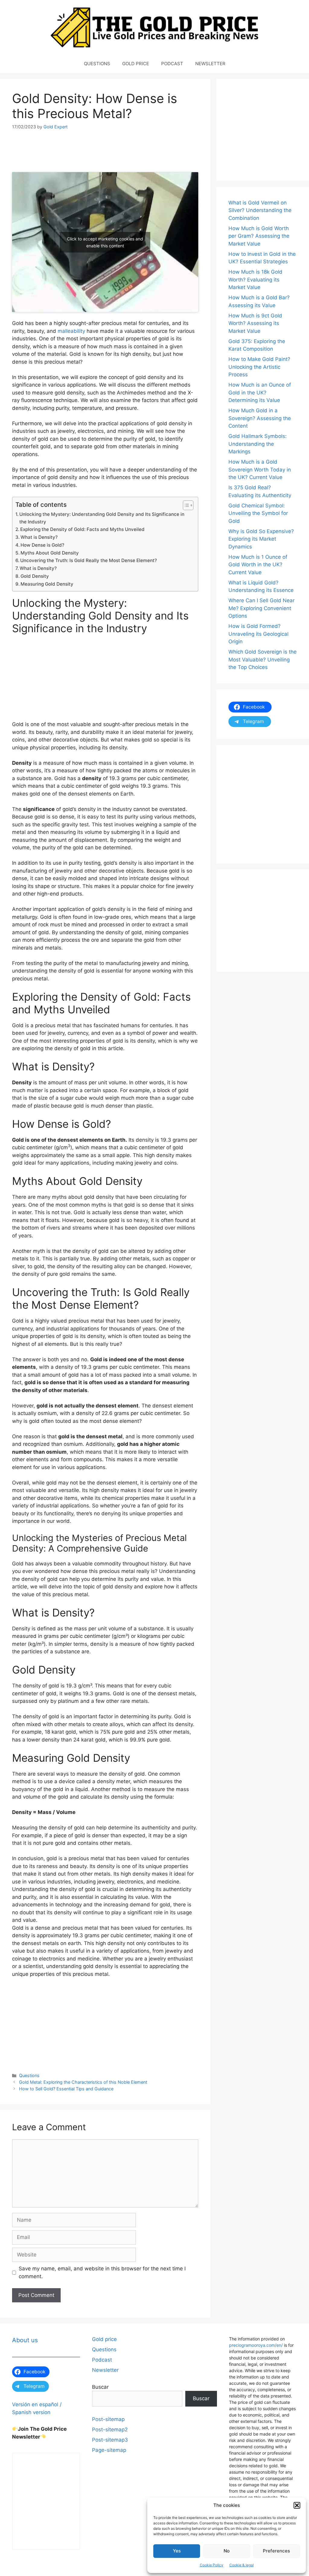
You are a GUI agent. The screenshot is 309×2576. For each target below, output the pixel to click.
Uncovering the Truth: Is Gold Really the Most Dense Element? (89, 560)
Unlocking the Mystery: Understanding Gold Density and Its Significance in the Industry (102, 518)
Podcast (102, 2360)
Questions (29, 2075)
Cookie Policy (212, 2565)
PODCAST (172, 64)
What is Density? (39, 537)
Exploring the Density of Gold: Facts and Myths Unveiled (82, 529)
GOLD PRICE (136, 64)
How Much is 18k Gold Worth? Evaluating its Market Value (255, 280)
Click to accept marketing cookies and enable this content (105, 242)
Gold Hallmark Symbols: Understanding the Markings (258, 444)
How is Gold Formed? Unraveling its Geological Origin (258, 634)
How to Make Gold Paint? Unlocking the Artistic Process (259, 367)
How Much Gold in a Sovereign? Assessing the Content (260, 418)
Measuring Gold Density (47, 584)
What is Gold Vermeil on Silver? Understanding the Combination (260, 210)
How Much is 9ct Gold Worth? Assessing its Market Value (255, 323)
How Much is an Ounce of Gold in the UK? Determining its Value (260, 392)
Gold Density (35, 576)
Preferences (276, 2551)
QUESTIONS (97, 64)
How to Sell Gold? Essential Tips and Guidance (66, 2089)
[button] (297, 2505)
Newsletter (105, 2370)
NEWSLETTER (210, 64)
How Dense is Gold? (42, 545)
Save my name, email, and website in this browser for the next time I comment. (102, 2272)
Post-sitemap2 (110, 2430)
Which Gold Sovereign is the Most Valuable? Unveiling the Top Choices (263, 659)
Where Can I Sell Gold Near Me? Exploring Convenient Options (261, 608)
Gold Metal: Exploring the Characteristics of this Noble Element (83, 2082)
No (227, 2551)
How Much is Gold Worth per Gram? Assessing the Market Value (259, 236)
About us (25, 2340)
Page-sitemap (109, 2450)
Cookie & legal (242, 2565)
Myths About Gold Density (50, 553)
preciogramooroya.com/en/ (256, 2345)
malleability (71, 331)
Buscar (100, 2387)
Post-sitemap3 (110, 2440)
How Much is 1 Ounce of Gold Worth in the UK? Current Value (258, 565)
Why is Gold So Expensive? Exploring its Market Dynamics (261, 539)
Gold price (104, 2339)
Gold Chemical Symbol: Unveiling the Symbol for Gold (258, 513)
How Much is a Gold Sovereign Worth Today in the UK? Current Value (260, 470)
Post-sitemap (108, 2419)
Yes (177, 2551)
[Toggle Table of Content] (185, 505)
